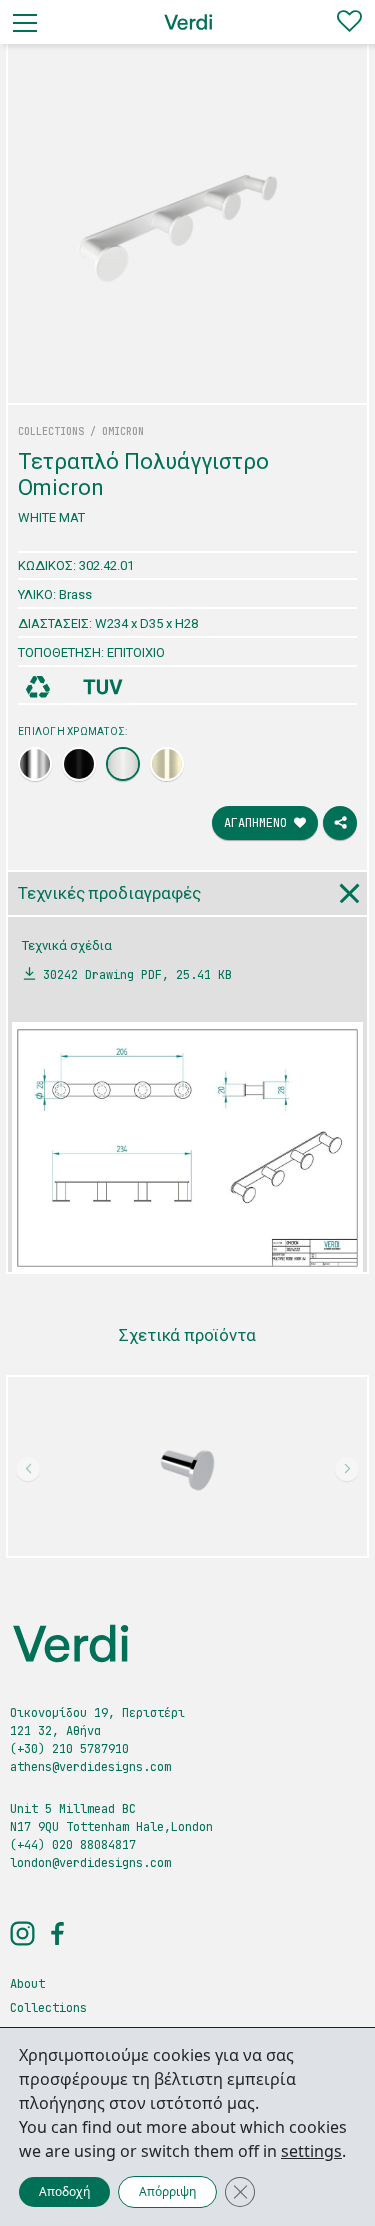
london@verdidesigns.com (90, 1863)
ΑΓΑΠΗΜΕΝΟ (259, 823)
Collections (48, 2008)
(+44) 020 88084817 (73, 1845)
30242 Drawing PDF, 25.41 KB (137, 975)
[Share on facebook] (340, 823)
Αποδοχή (64, 2191)
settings (311, 2151)
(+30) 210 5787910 (69, 1749)
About (27, 1984)
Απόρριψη (167, 2191)
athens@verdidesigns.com (90, 1767)
